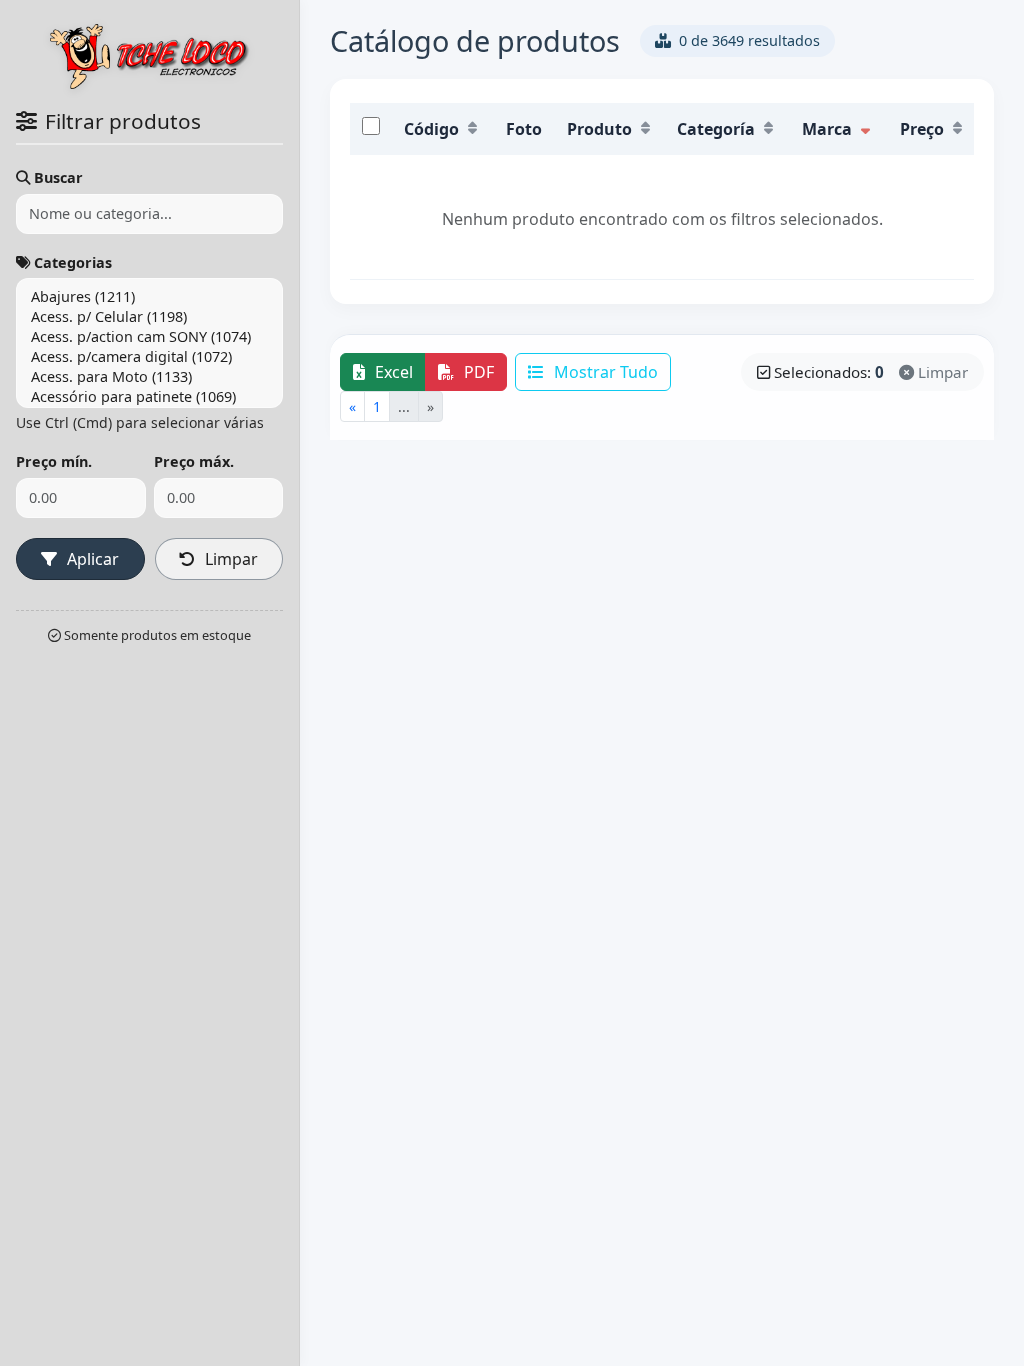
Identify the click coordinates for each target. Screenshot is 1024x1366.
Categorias (73, 262)
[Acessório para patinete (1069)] (149, 397)
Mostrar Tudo (604, 372)
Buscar (58, 177)
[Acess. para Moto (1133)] (149, 377)
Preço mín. (54, 461)
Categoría (716, 129)
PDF (477, 372)
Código (431, 129)
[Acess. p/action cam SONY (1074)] (149, 337)
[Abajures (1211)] (149, 297)
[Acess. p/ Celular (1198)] (149, 317)
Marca (827, 129)
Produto (599, 129)
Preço (922, 129)
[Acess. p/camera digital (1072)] (149, 357)
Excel (392, 372)
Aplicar (91, 559)
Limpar (229, 559)
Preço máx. (194, 461)
